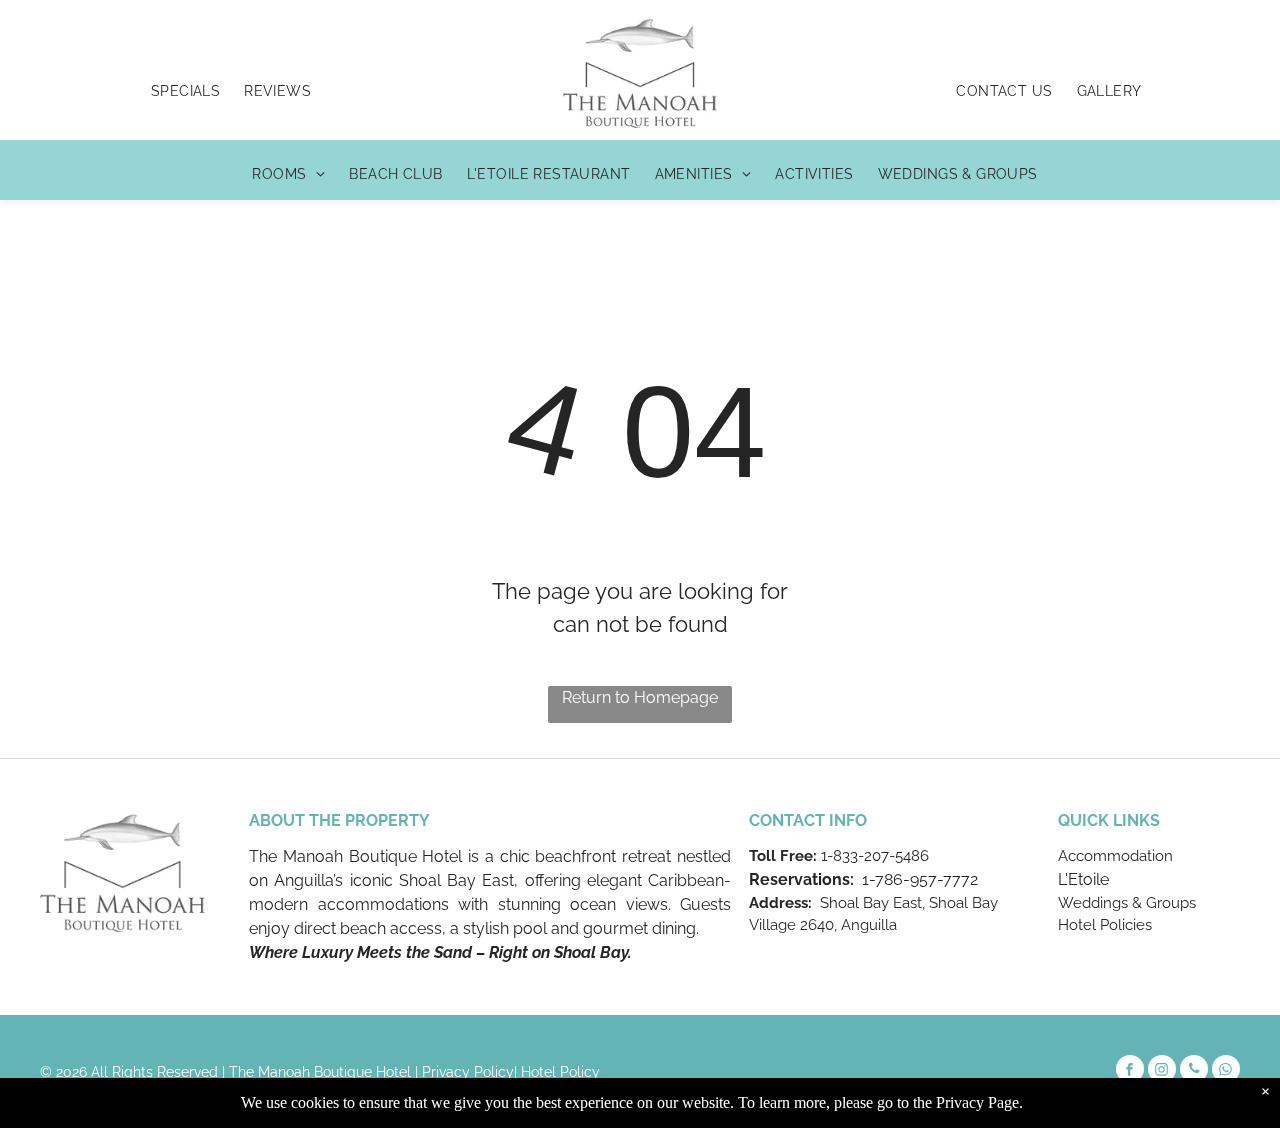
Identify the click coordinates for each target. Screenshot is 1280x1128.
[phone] (1194, 1071)
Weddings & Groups (1127, 903)
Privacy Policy (468, 1072)
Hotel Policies (1105, 925)
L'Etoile (1083, 879)
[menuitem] (185, 91)
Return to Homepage (640, 697)
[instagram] (1162, 1071)
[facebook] (1130, 1071)
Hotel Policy (560, 1072)
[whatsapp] (1226, 1071)
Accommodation (1115, 856)
